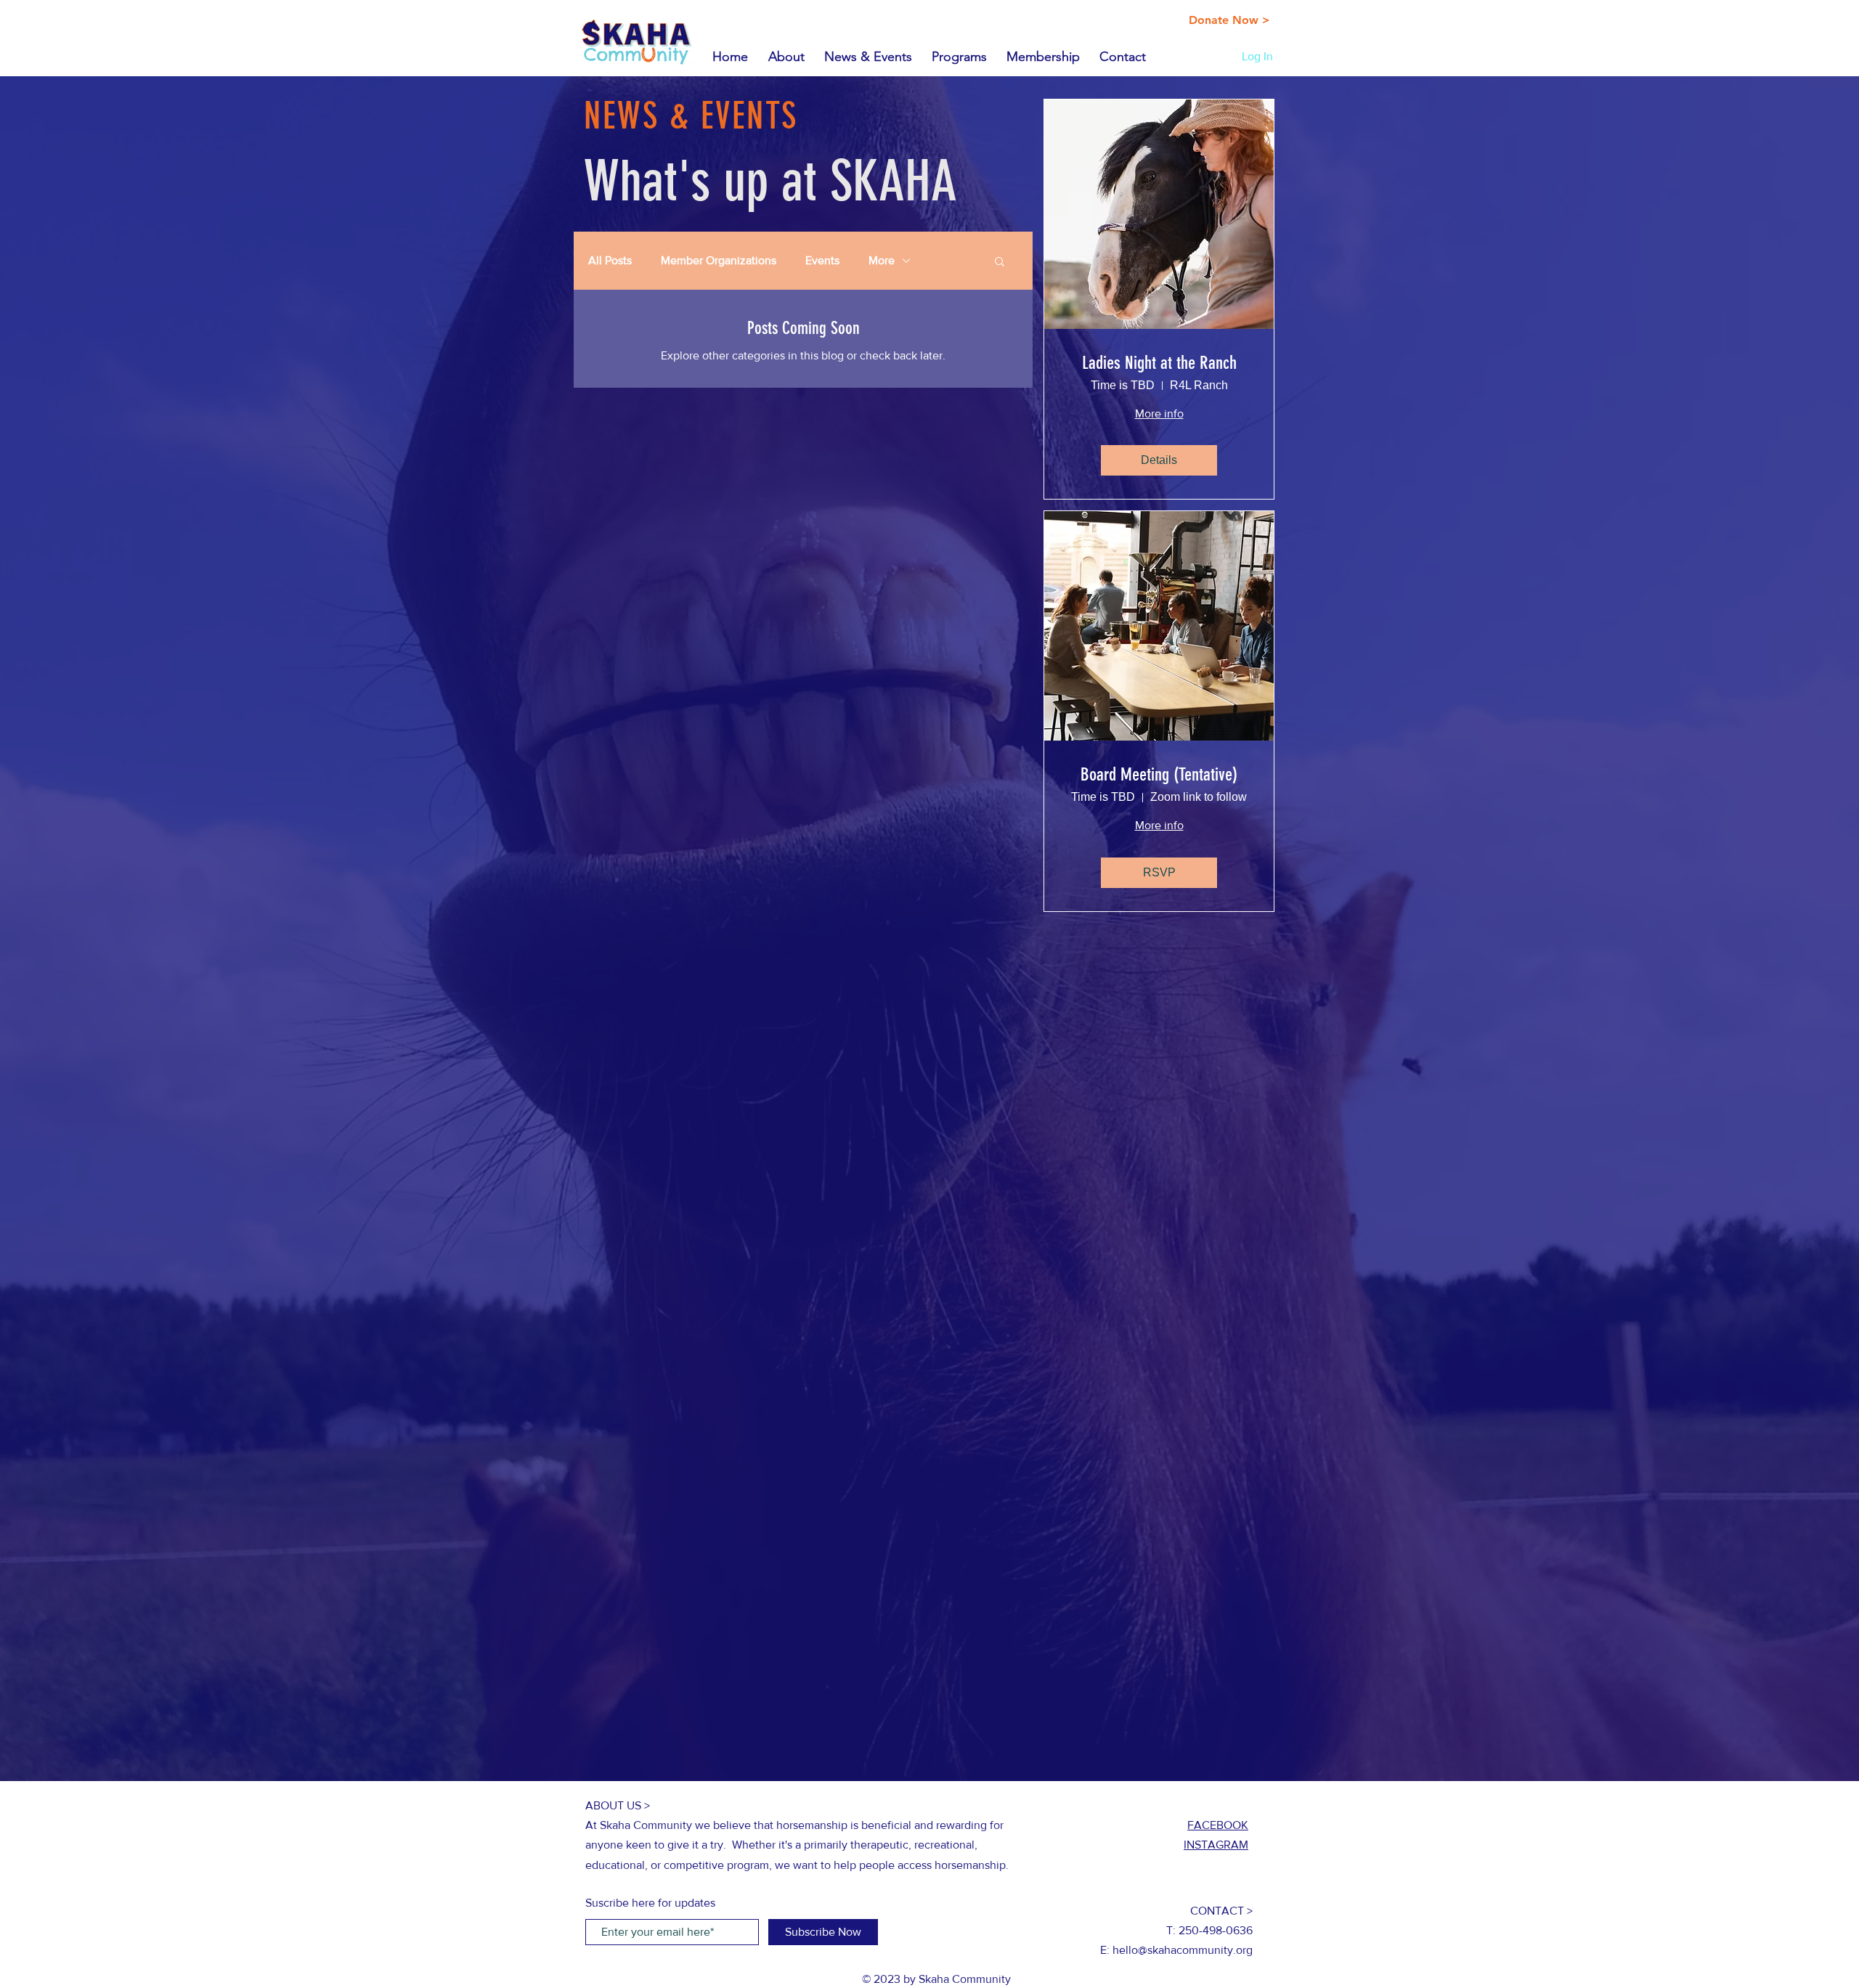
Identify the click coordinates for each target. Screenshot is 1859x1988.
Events (822, 260)
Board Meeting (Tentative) (1159, 774)
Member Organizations (719, 260)
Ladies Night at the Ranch (1159, 363)
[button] (1000, 262)
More (882, 260)
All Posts (610, 260)
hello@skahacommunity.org (1183, 1950)
